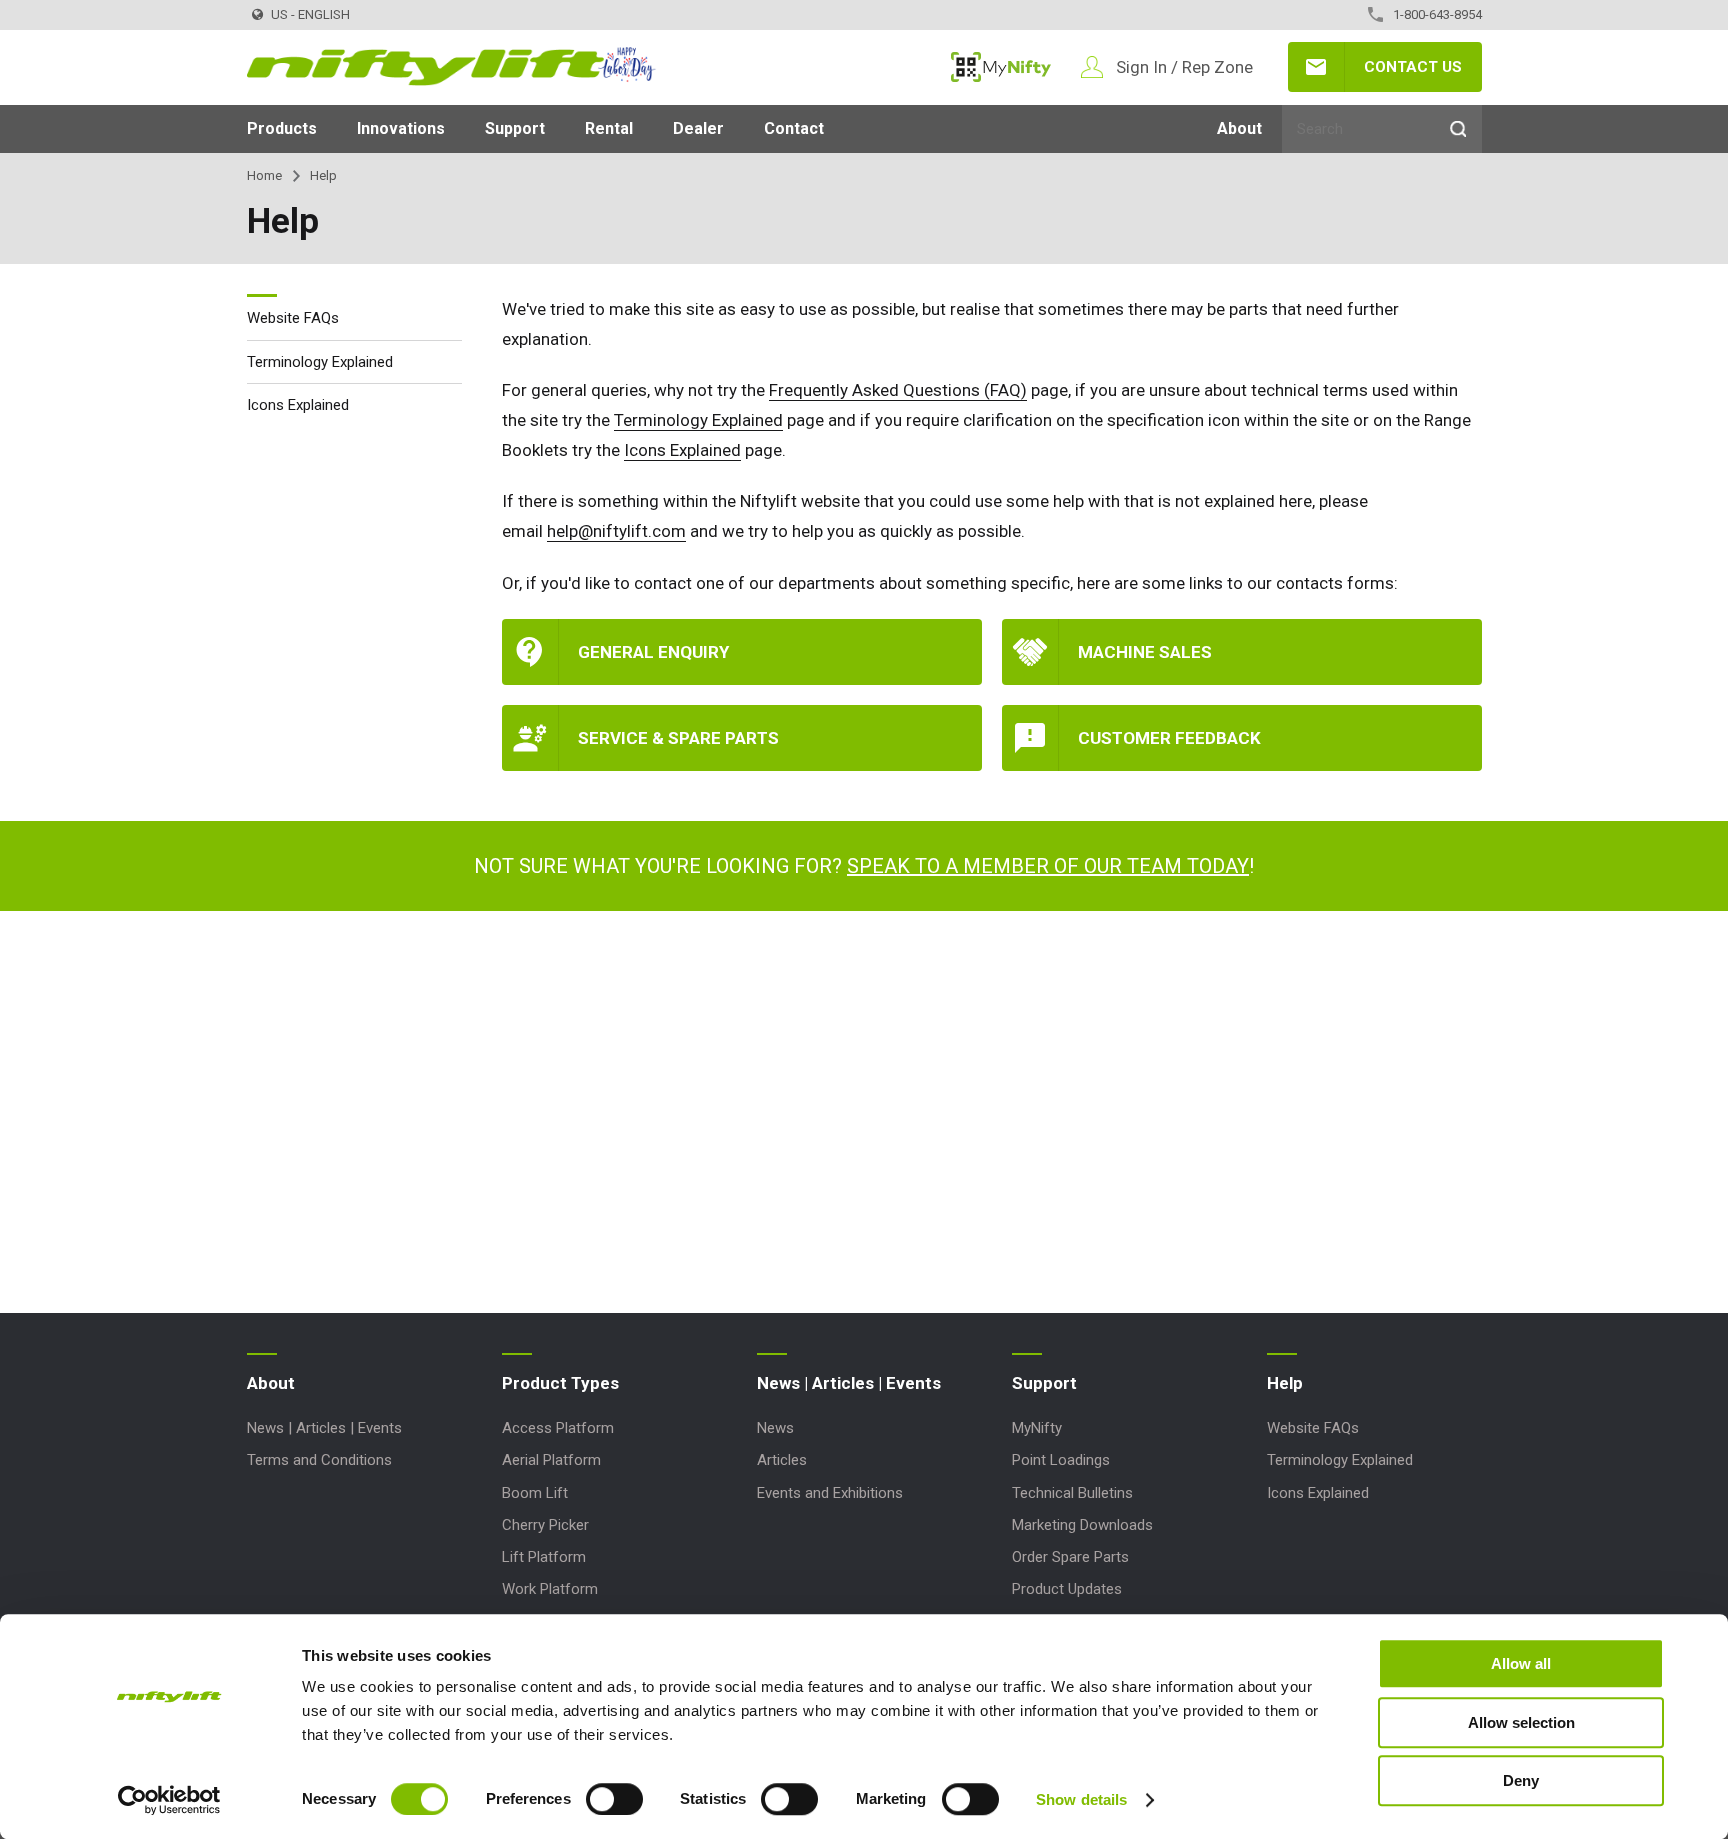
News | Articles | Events (324, 1428)
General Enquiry (653, 652)
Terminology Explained (698, 420)
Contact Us (1413, 67)
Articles (782, 1460)
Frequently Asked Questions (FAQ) (898, 390)
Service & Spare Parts (678, 738)
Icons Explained (682, 450)
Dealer (698, 128)
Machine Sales (1145, 652)
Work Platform (550, 1589)
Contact (794, 128)
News (775, 1428)
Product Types (560, 1383)
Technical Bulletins (1072, 1493)
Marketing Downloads (1082, 1525)
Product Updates (1067, 1589)
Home (264, 175)
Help (1285, 1383)
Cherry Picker (545, 1525)
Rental (609, 128)
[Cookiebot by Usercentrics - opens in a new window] (169, 1800)
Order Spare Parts (1070, 1557)
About (1239, 128)
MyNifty (1001, 67)
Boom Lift (535, 1493)
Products (282, 128)
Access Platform (558, 1428)
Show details (1081, 1799)
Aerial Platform (551, 1460)
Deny (1521, 1780)
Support (515, 128)
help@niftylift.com (616, 531)
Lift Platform (544, 1557)
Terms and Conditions (319, 1460)
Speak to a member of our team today (1048, 866)
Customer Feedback (1169, 738)
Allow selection (1521, 1722)
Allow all (1521, 1663)
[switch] (614, 1799)
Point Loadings (1061, 1460)
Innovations (401, 128)
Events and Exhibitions (830, 1493)
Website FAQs (293, 318)
